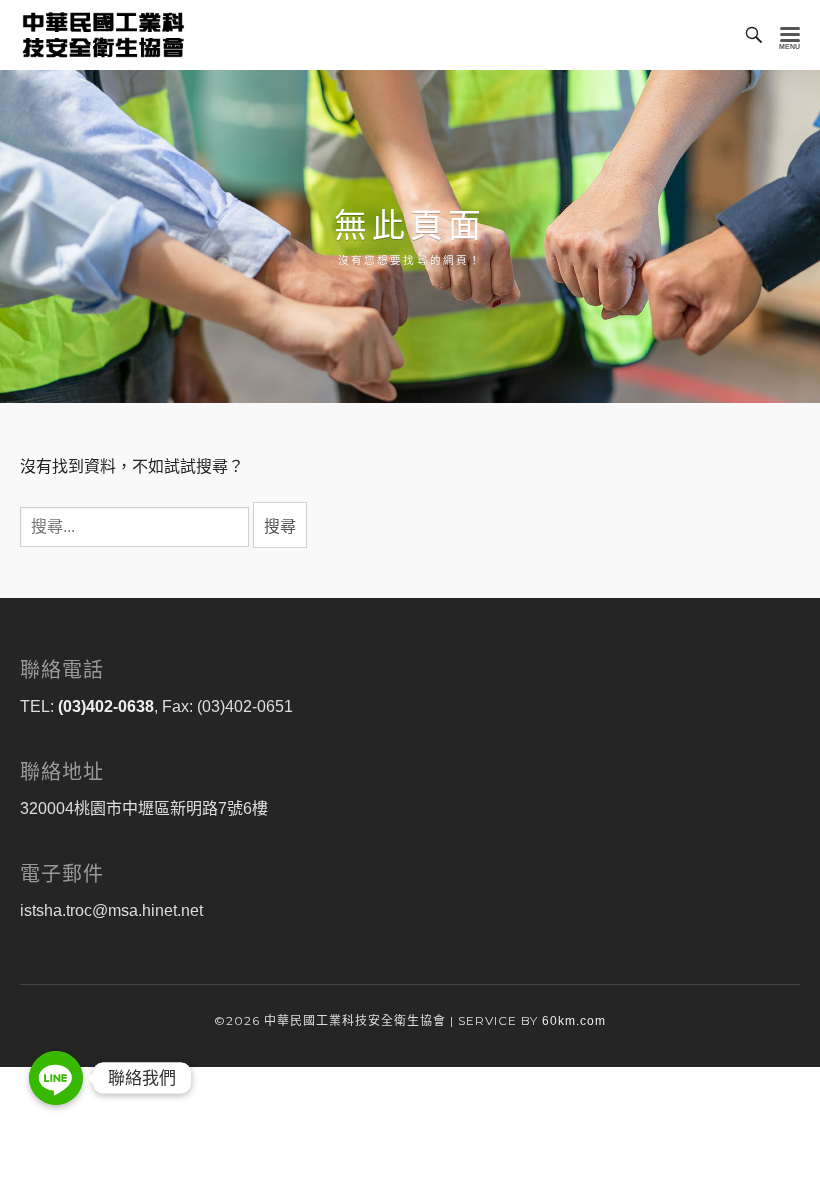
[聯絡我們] (56, 1078)
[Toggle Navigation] (790, 35)
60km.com (574, 1021)
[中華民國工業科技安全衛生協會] (103, 35)
